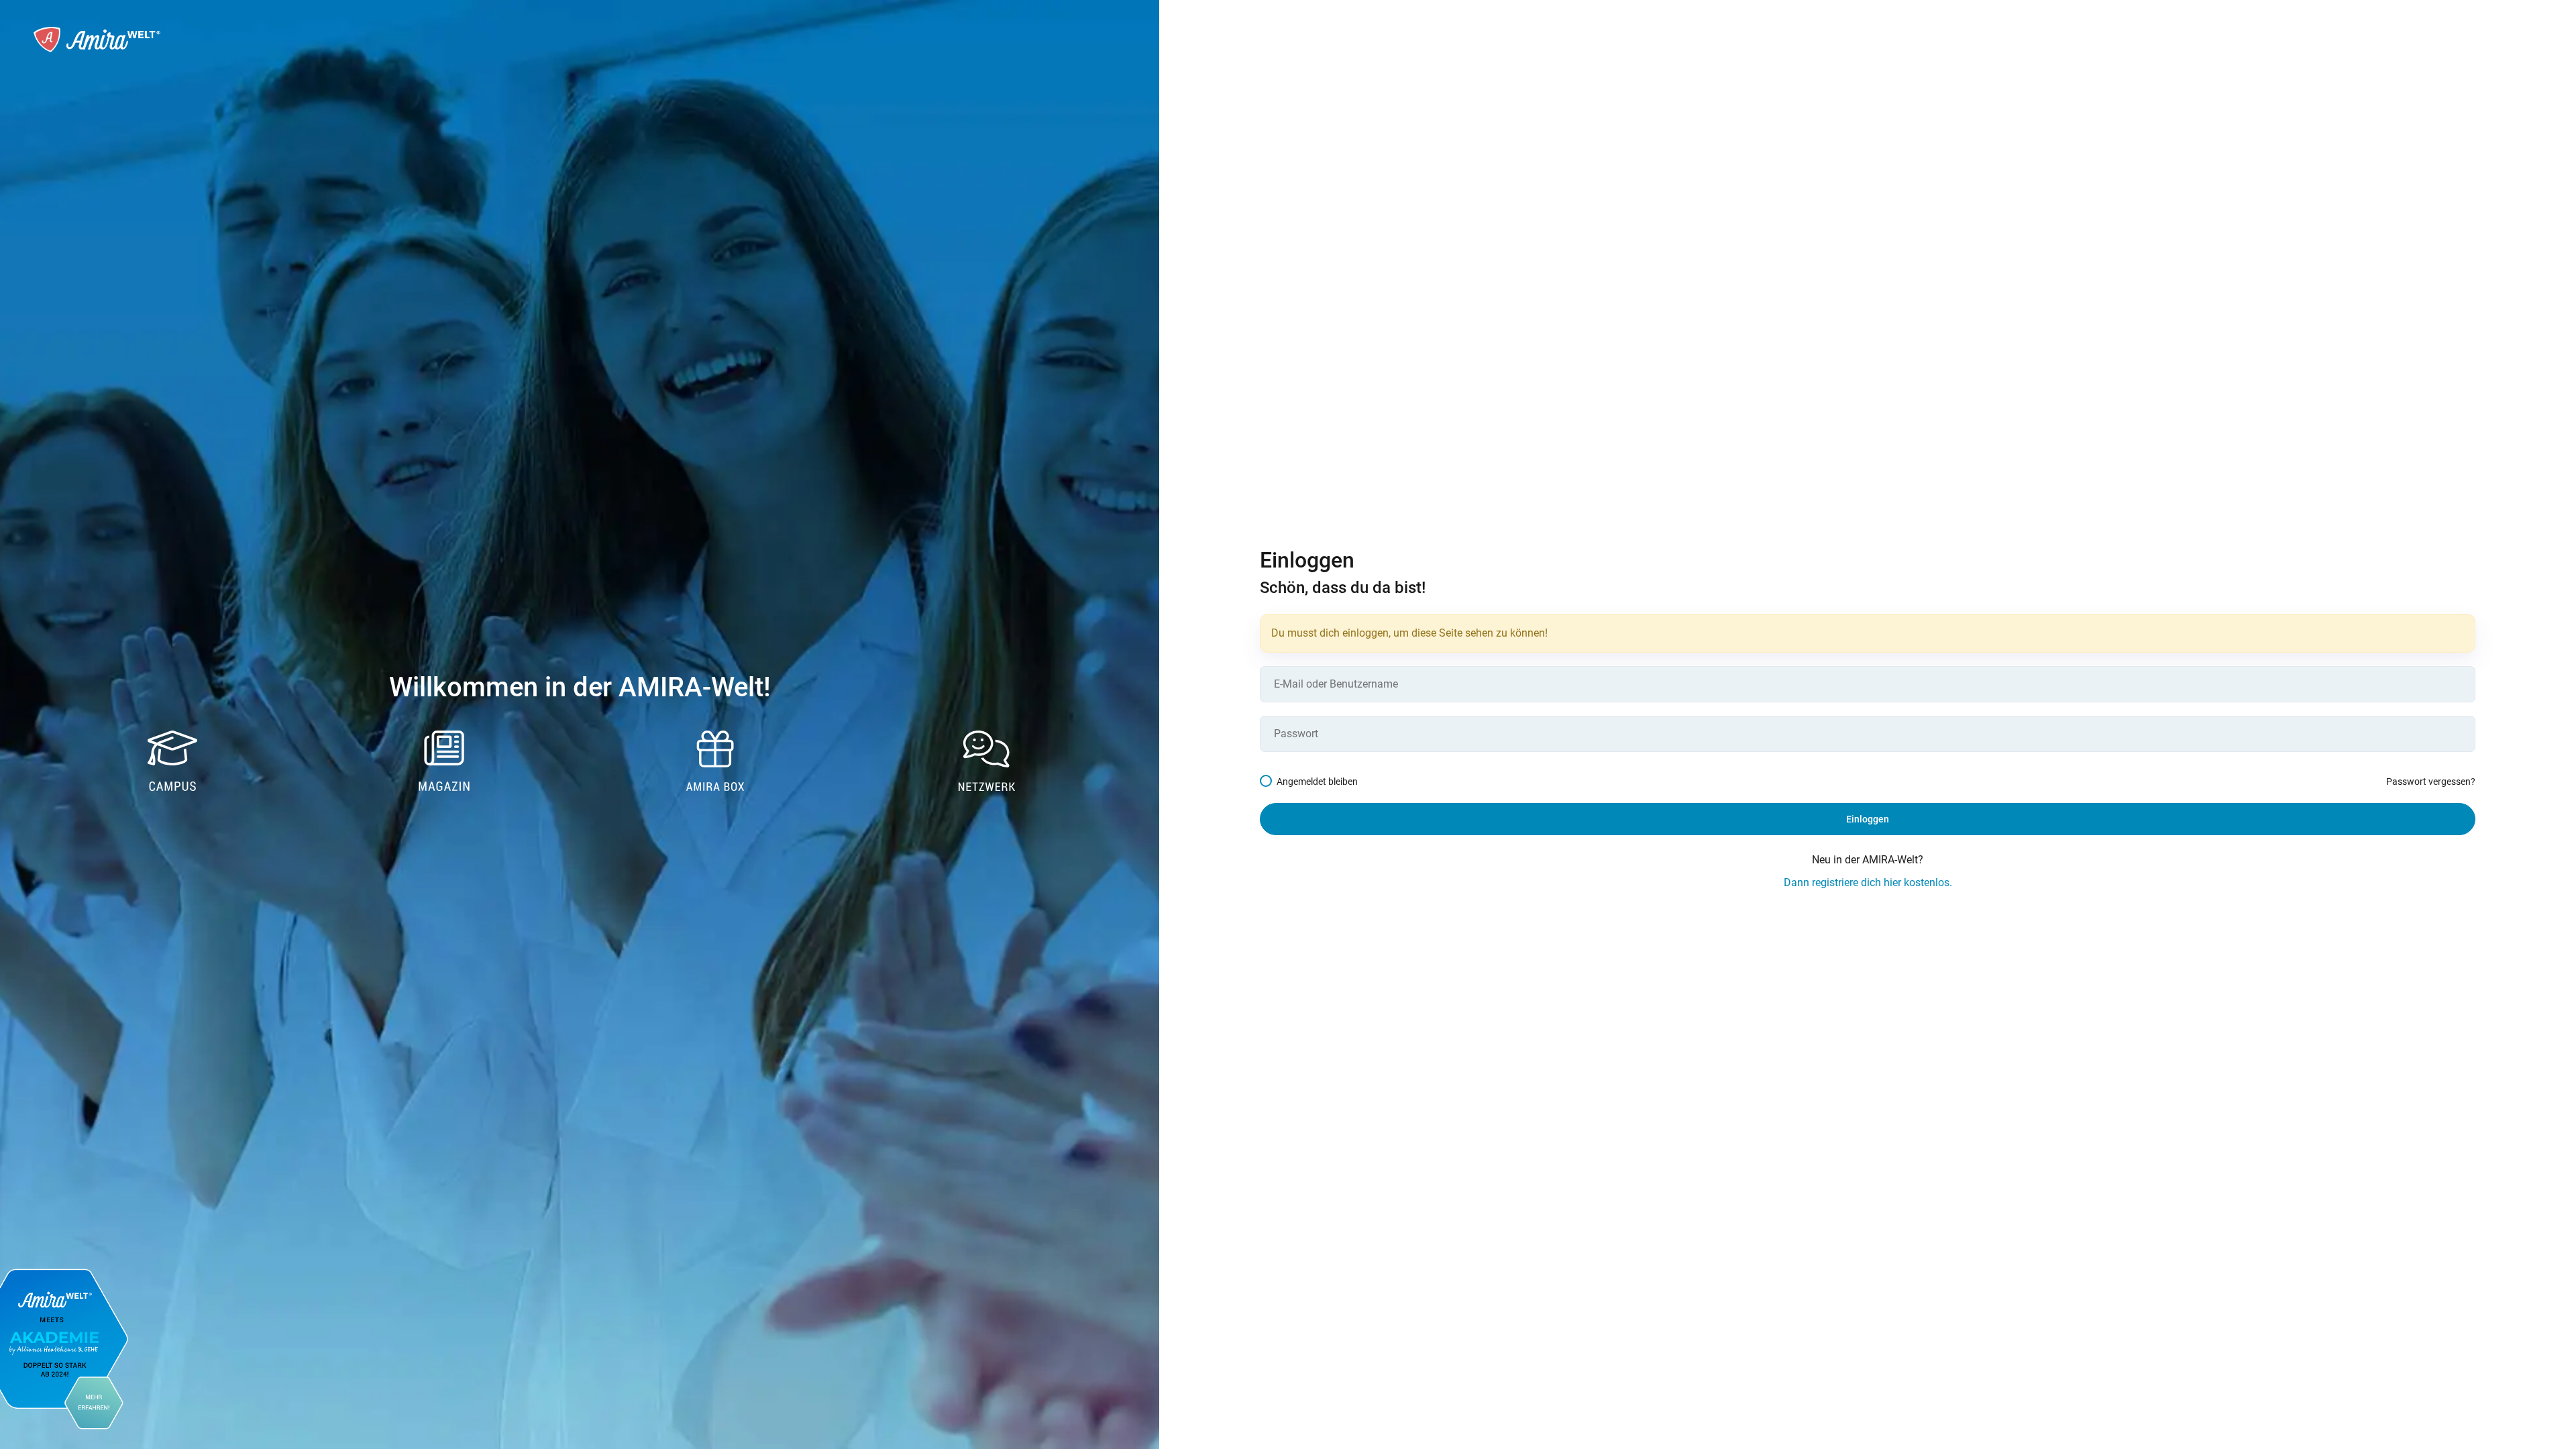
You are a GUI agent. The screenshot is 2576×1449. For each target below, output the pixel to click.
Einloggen (1868, 819)
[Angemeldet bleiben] (1268, 782)
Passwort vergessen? (2431, 782)
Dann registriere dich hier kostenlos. (1868, 882)
